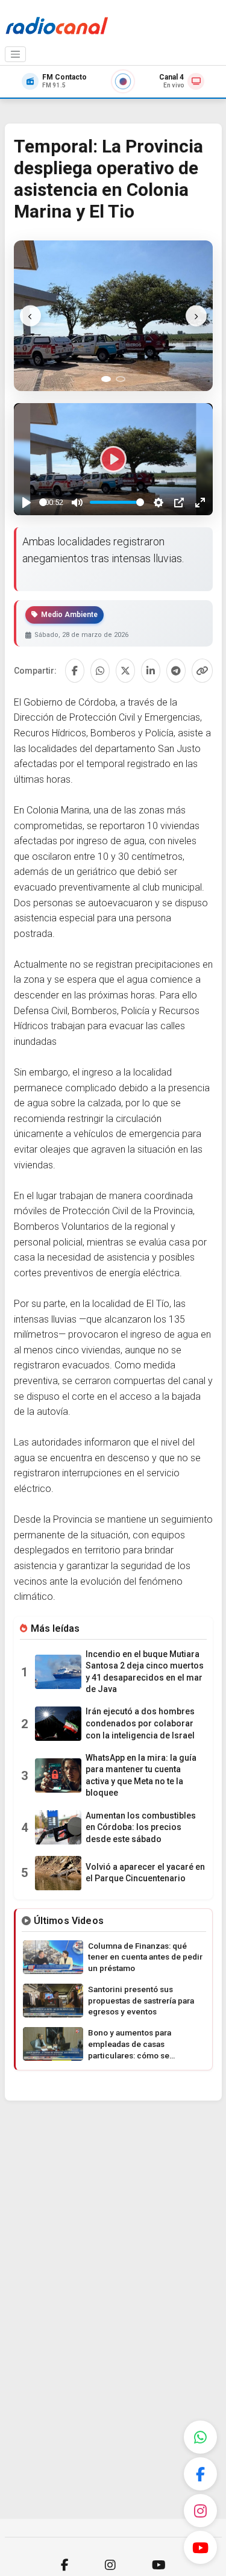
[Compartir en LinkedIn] (151, 671)
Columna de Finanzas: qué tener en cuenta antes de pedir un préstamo (145, 1957)
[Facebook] (200, 2474)
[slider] (43, 502)
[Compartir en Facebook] (75, 671)
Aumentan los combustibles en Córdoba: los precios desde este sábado (141, 1827)
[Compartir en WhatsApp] (100, 671)
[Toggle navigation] (16, 54)
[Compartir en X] (125, 671)
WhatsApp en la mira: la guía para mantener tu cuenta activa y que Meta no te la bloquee (141, 1775)
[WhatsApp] (200, 2437)
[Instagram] (200, 2511)
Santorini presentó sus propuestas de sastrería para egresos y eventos (141, 2001)
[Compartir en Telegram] (176, 671)
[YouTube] (200, 2547)
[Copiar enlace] (202, 671)
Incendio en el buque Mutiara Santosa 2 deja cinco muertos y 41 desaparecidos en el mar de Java (145, 1672)
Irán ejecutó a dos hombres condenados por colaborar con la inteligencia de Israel (140, 1723)
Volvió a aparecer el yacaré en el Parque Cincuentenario (145, 1873)
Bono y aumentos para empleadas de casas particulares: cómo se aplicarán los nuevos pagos (139, 2045)
